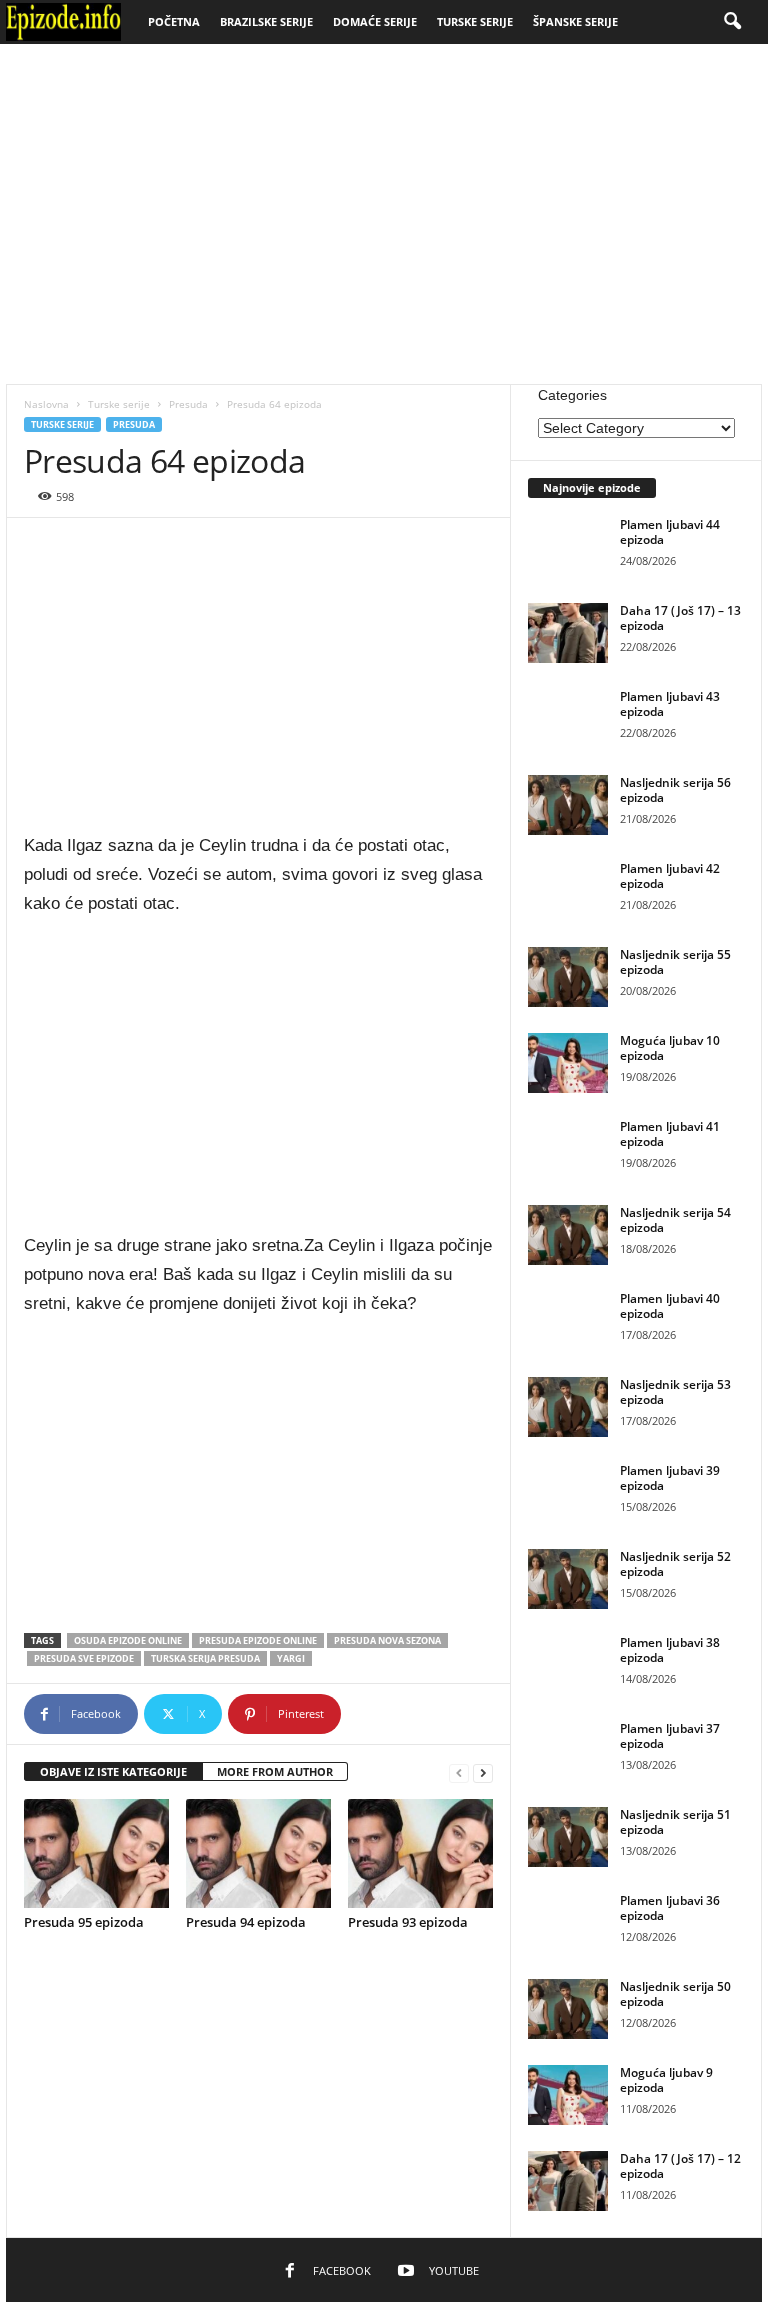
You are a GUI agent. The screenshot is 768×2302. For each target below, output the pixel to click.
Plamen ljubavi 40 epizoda (670, 1306)
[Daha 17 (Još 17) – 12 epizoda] (568, 2181)
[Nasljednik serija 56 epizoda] (568, 805)
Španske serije (575, 21)
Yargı (291, 1658)
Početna (174, 21)
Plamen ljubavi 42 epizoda (670, 876)
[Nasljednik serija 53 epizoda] (568, 1407)
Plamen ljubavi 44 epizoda (670, 532)
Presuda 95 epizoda (84, 1922)
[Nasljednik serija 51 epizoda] (568, 1837)
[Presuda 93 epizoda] (420, 1853)
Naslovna (46, 404)
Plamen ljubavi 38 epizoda (670, 1650)
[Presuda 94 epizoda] (258, 1853)
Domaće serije (375, 21)
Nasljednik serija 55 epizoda (675, 962)
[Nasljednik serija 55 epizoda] (568, 977)
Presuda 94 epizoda (246, 1922)
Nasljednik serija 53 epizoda (675, 1392)
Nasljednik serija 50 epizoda (675, 1994)
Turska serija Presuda (205, 1658)
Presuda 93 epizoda (408, 1922)
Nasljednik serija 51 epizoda (675, 1822)
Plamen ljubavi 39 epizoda (670, 1478)
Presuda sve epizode (84, 1658)
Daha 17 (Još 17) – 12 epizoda (680, 2166)
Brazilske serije (266, 21)
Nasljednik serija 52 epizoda (675, 1564)
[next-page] (483, 1772)
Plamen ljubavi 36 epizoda (670, 1908)
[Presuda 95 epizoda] (96, 1853)
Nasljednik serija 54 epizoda (675, 1220)
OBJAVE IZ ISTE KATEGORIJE (113, 1771)
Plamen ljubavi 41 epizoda (670, 1134)
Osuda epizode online (128, 1640)
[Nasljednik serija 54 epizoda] (568, 1235)
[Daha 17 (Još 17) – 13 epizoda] (568, 633)
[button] (732, 22)
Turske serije (475, 21)
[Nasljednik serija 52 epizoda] (568, 1579)
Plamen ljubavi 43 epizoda (670, 704)
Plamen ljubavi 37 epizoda (670, 1736)
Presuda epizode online (258, 1640)
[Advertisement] (384, 214)
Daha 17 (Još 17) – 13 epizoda (680, 618)
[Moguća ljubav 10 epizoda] (568, 1063)
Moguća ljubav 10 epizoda (670, 1048)
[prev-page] (459, 1772)
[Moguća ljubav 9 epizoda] (568, 2095)
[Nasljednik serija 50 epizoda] (568, 2009)
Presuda (188, 404)
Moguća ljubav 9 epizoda (666, 2080)
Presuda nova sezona (387, 1640)
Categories (572, 395)
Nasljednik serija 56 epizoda (675, 790)
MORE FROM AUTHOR (275, 1771)
